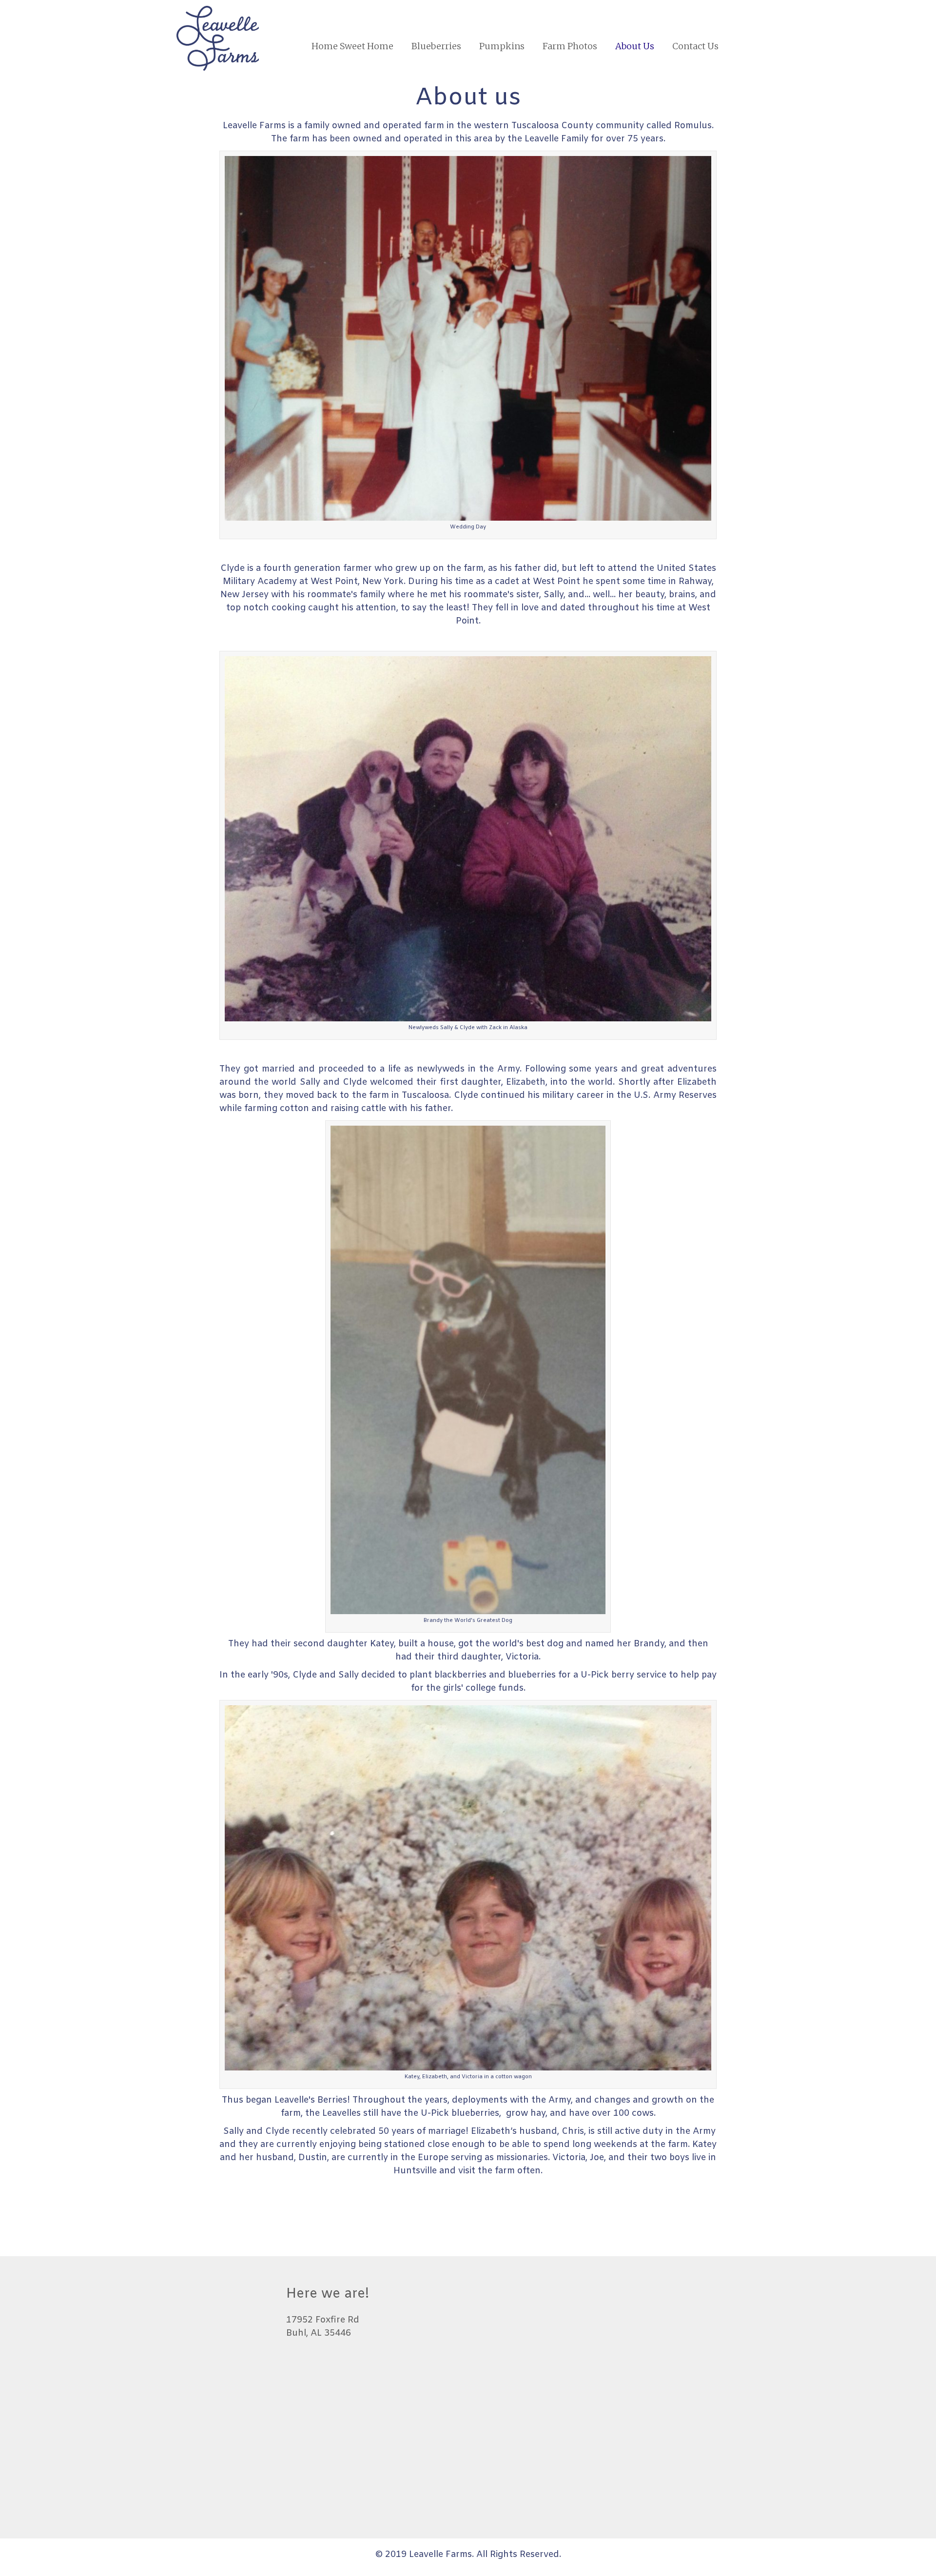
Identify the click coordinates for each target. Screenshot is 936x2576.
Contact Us (695, 46)
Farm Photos (570, 46)
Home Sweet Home (352, 46)
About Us (635, 46)
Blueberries (436, 46)
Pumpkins (502, 46)
